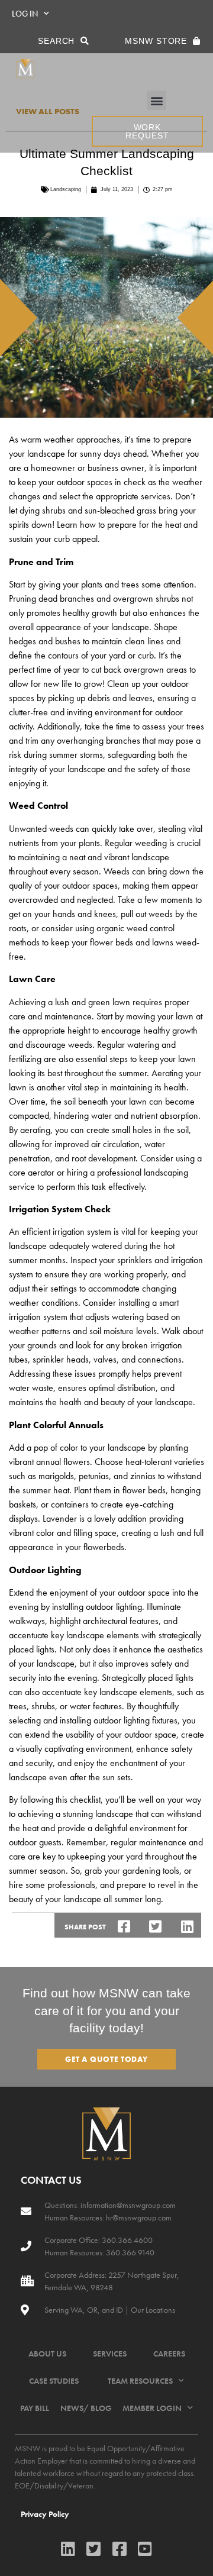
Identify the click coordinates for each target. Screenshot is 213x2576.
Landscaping (66, 189)
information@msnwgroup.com (128, 2205)
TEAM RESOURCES (140, 2381)
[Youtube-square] (145, 2548)
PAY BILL (35, 2408)
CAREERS (169, 2354)
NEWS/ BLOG (86, 2408)
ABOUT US (47, 2354)
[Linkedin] (68, 2548)
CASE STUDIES (54, 2381)
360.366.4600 (126, 2240)
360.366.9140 (129, 2252)
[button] (156, 100)
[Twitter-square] (94, 2548)
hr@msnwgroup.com (139, 2217)
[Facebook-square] (119, 2548)
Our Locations (153, 2310)
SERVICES (110, 2354)
